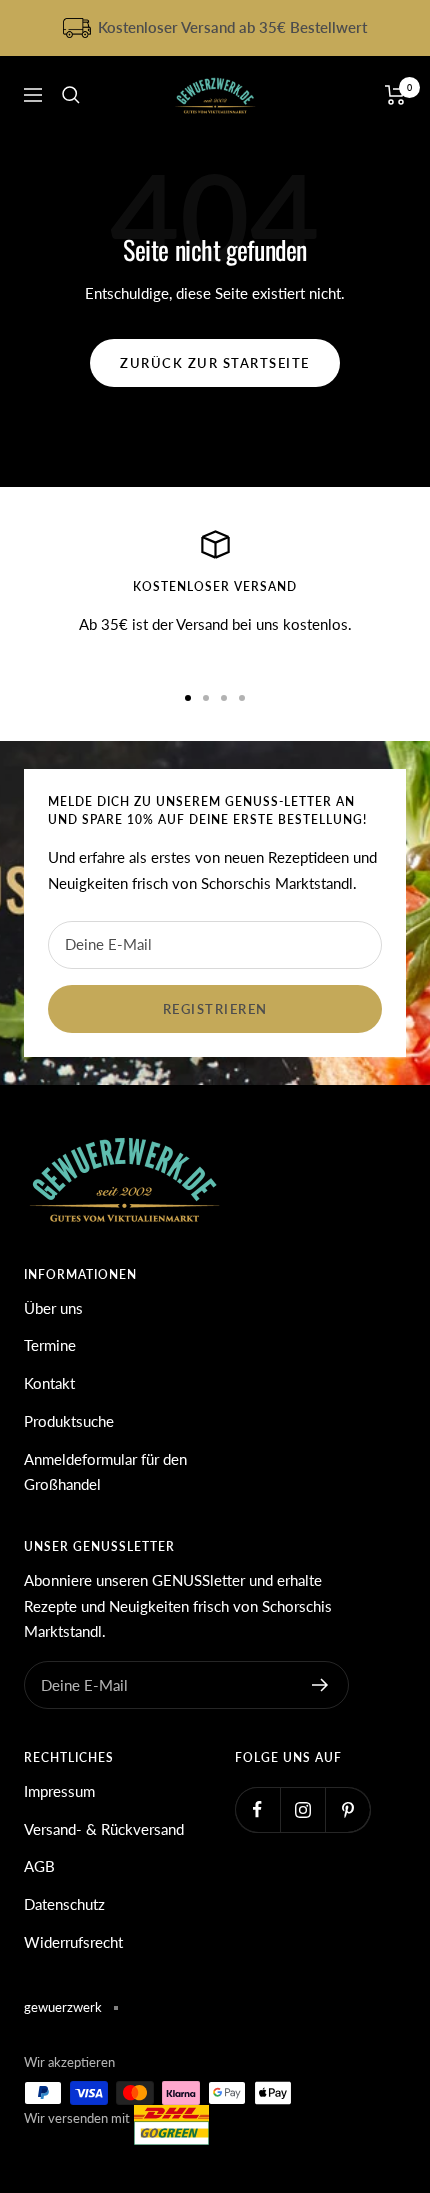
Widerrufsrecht (73, 1942)
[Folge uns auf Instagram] (302, 1809)
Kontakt (49, 1383)
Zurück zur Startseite (215, 363)
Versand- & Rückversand (104, 1829)
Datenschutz (64, 1904)
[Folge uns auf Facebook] (257, 1809)
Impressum (59, 1791)
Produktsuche (69, 1421)
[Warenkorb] (395, 95)
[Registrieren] (320, 1685)
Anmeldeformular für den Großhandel (105, 1472)
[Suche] (71, 95)
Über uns (53, 1308)
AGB (39, 1866)
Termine (50, 1345)
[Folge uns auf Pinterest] (347, 1809)
